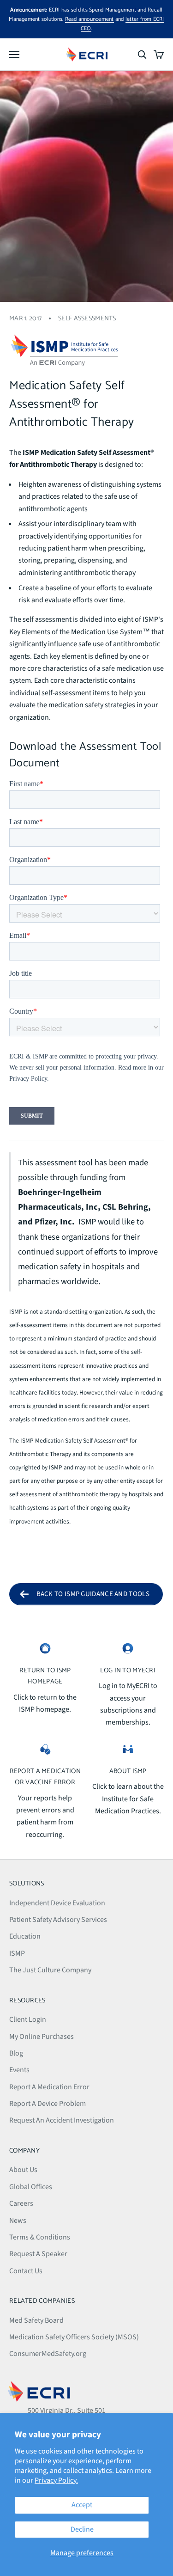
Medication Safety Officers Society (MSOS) (74, 2337)
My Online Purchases (42, 2037)
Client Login (28, 2019)
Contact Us (26, 2271)
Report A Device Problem (48, 2104)
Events (19, 2070)
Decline (82, 2529)
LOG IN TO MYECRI (128, 1670)
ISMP (17, 1953)
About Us (23, 2170)
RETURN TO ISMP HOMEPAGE (45, 1676)
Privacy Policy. (56, 2480)
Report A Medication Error (49, 2087)
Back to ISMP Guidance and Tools (93, 1594)
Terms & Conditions (40, 2237)
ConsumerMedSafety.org (48, 2354)
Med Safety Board (36, 2320)
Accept (82, 2505)
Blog (16, 2053)
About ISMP (128, 1771)
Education (25, 1936)
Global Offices (31, 2187)
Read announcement (89, 19)
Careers (21, 2203)
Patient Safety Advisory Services (58, 1920)
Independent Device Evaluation (57, 1903)
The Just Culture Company (50, 1970)
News (18, 2221)
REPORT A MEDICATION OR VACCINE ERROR (45, 1777)
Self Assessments (87, 318)
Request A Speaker (38, 2254)
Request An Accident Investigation (62, 2120)
